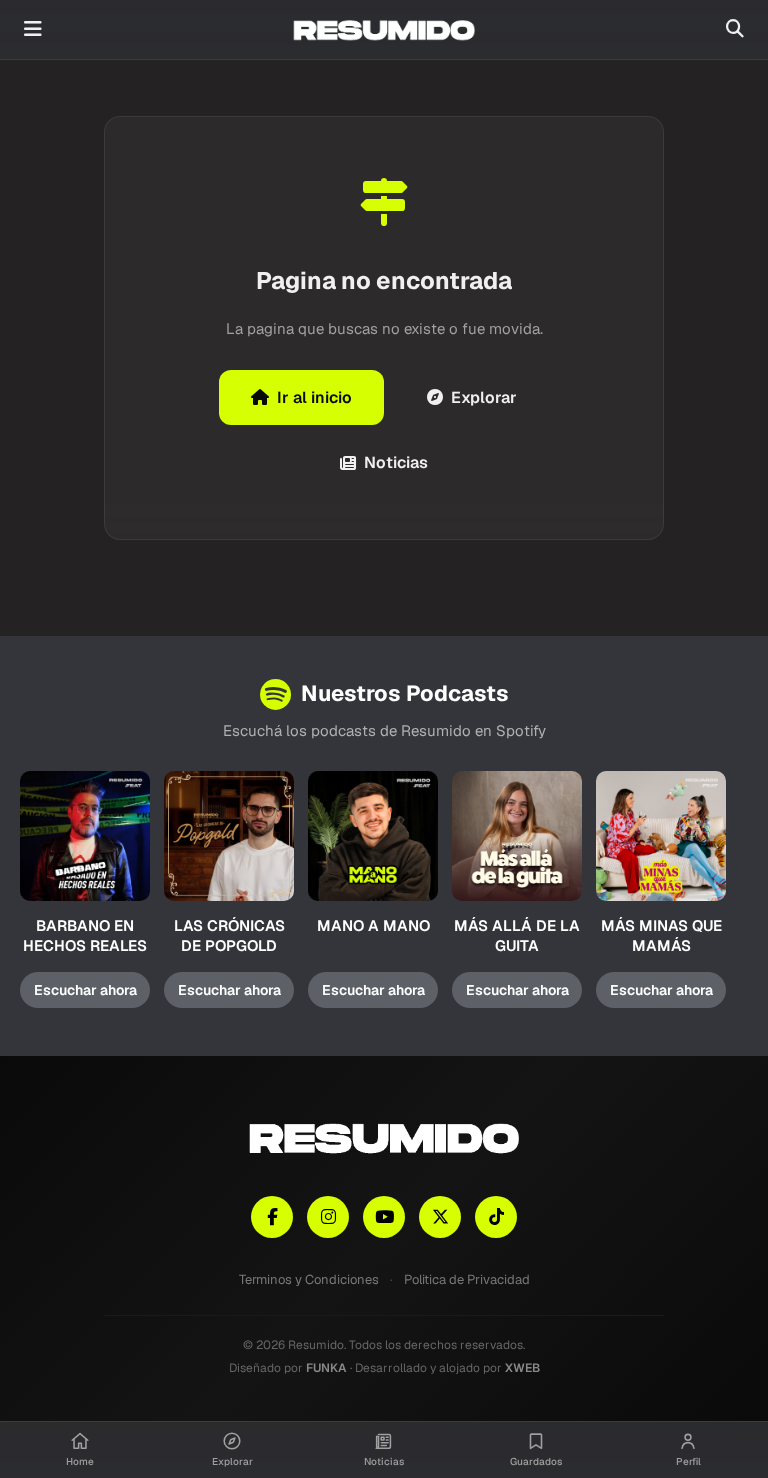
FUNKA (326, 1368)
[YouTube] (384, 1217)
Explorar (484, 397)
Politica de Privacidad (467, 1279)
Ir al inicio (314, 397)
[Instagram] (328, 1217)
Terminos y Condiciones (309, 1279)
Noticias (396, 462)
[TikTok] (496, 1217)
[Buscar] (735, 29)
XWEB (522, 1368)
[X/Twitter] (440, 1217)
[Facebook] (272, 1217)
